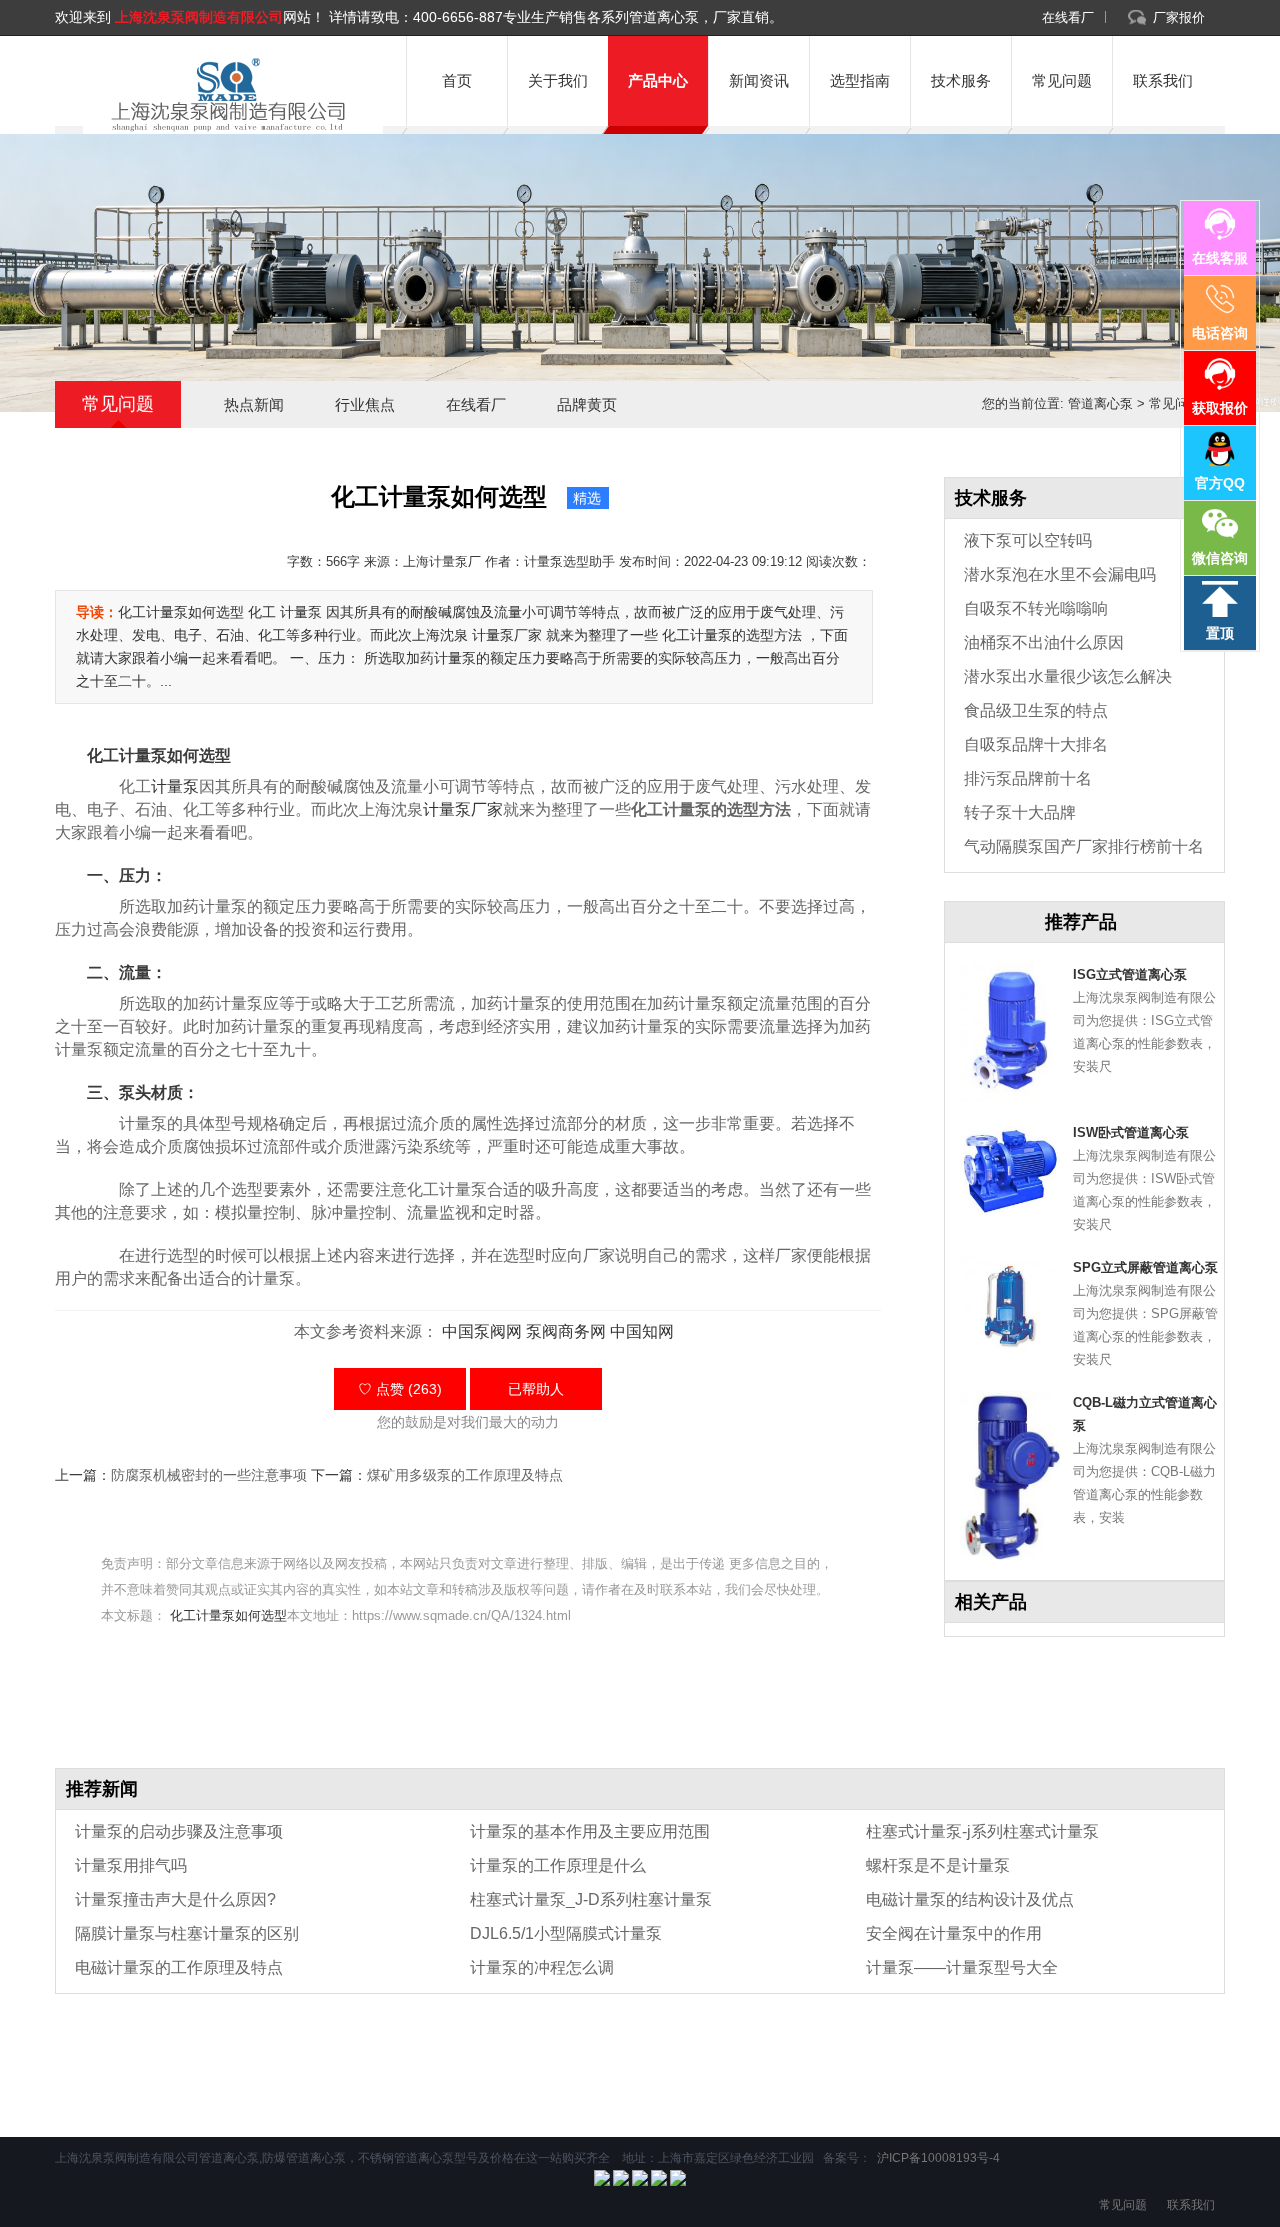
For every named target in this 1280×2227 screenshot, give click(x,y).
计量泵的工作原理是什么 (558, 1865)
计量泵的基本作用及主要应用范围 (590, 1831)
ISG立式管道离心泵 (1130, 974)
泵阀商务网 (566, 1331)
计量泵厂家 (463, 809)
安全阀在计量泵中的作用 (954, 1933)
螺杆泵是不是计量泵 (938, 1865)
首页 (457, 80)
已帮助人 (536, 1389)
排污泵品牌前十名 (1028, 778)
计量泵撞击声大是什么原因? (175, 1899)
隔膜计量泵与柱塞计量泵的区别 (187, 1933)
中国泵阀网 (482, 1331)
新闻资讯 (759, 80)
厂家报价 (1179, 17)
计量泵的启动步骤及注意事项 (179, 1831)
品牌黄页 (587, 404)
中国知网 (642, 1331)
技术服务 (961, 80)
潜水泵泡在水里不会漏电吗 (1060, 574)
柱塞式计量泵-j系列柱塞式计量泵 (982, 1831)
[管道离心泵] (225, 95)
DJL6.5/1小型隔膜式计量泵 (566, 1933)
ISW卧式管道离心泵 (1131, 1132)
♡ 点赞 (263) (400, 1389)
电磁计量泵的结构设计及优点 (970, 1899)
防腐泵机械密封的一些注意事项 (209, 1475)
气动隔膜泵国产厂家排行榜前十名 (1084, 846)
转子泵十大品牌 (1020, 812)
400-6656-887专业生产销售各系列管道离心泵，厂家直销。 (598, 17)
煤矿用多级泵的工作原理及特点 (465, 1475)
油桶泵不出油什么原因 (1044, 642)
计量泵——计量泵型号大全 (962, 1967)
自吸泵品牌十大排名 (1036, 744)
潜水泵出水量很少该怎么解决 (1068, 676)
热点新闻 (254, 404)
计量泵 (175, 786)
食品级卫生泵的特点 (1036, 710)
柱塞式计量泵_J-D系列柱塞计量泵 (591, 1899)
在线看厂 (1068, 17)
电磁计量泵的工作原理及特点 (179, 1967)
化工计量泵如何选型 (228, 1615)
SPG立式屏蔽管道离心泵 (1145, 1267)
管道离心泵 (1100, 403)
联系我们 (1163, 80)
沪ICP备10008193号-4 (937, 2158)
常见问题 (1062, 80)
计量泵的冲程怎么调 (542, 1967)
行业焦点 (365, 404)
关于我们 (558, 80)
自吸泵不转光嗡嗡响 (1036, 608)
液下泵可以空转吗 (1028, 540)
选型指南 (860, 80)
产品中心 (658, 80)
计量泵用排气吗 (131, 1865)
